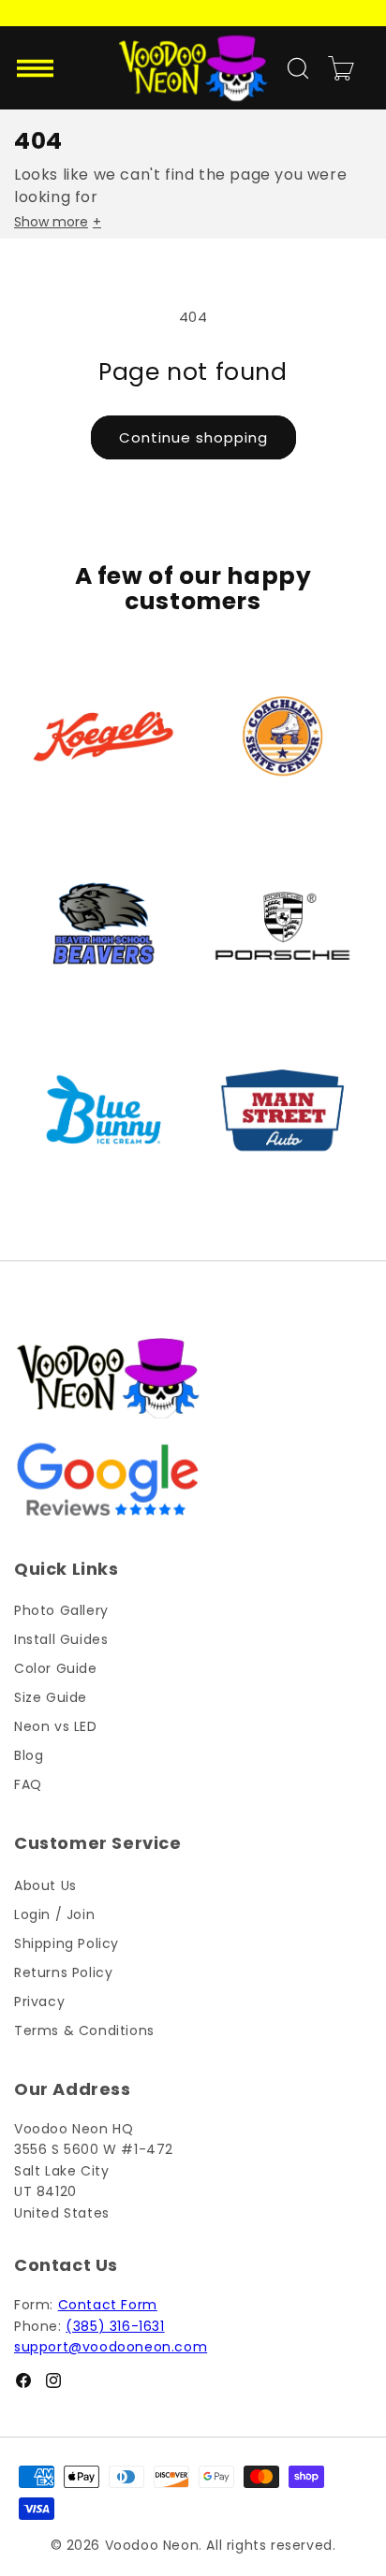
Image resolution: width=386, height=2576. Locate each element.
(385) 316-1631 (115, 2326)
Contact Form (108, 2305)
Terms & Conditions (84, 2030)
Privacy (39, 2001)
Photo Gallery (61, 1610)
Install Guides (61, 1639)
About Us (45, 1885)
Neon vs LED (56, 1726)
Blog (29, 1755)
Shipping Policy (67, 1943)
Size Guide (51, 1697)
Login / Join (54, 1914)
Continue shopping (193, 437)
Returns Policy (63, 1972)
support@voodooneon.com (111, 2347)
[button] (37, 68)
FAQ (28, 1784)
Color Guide (56, 1668)
